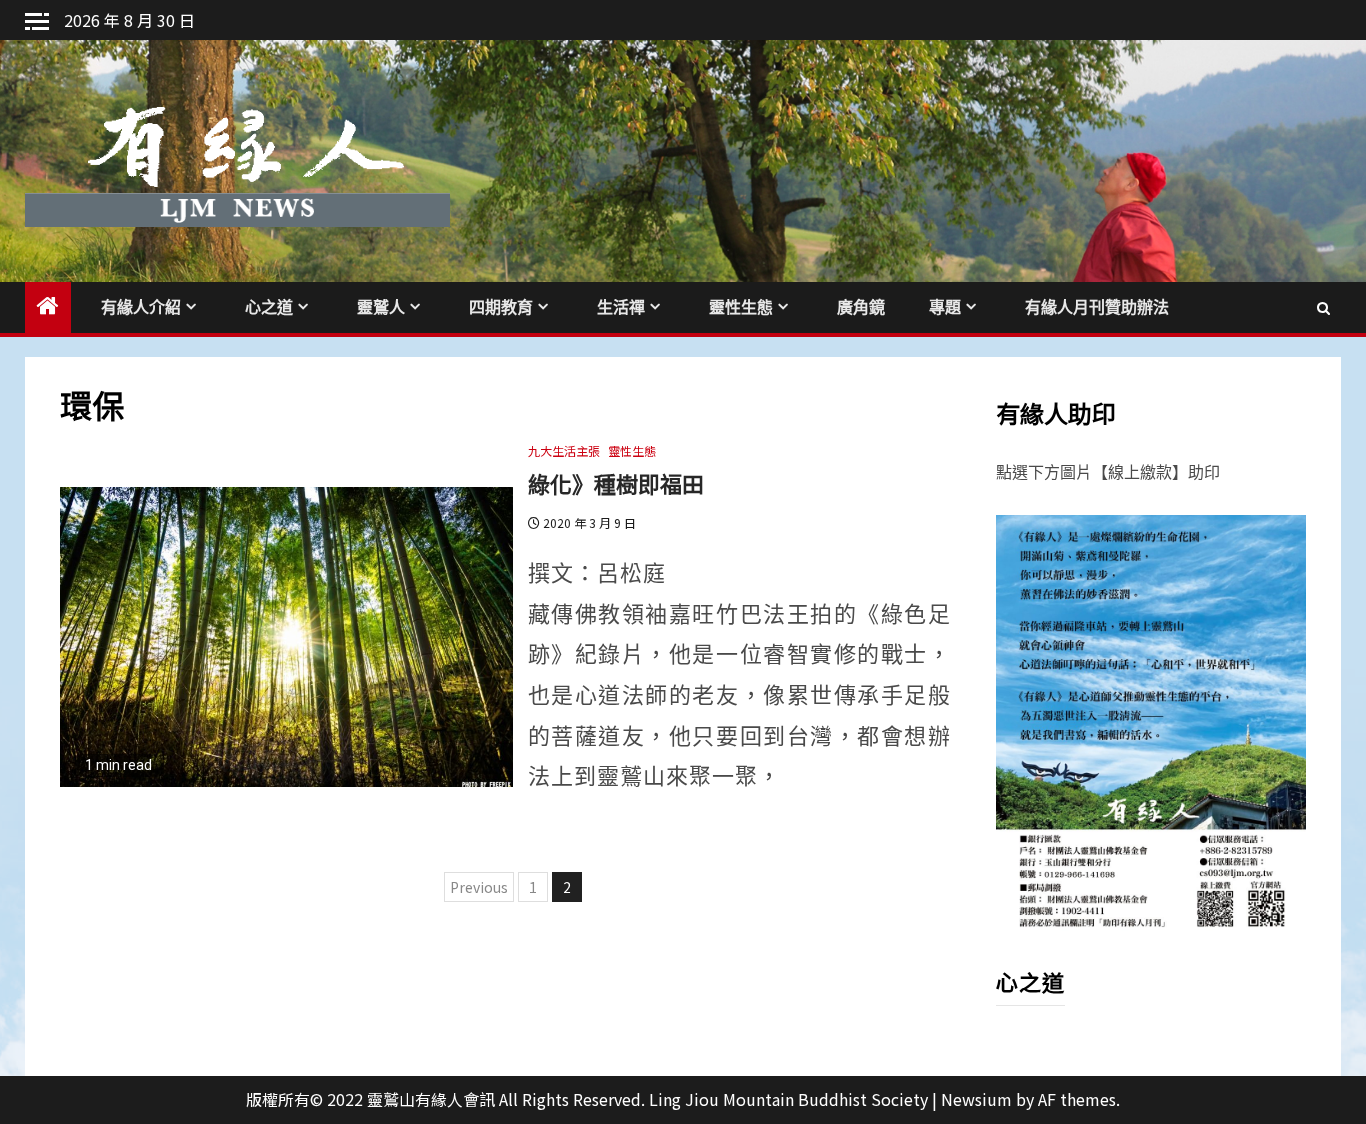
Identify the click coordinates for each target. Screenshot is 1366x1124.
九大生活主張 (564, 450)
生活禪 (621, 307)
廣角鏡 (861, 307)
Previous (479, 887)
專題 (945, 307)
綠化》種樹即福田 (616, 483)
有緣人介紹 (141, 307)
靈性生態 (741, 307)
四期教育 (501, 307)
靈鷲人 (381, 307)
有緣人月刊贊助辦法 (1097, 307)
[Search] (1323, 307)
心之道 (269, 307)
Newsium (976, 1099)
